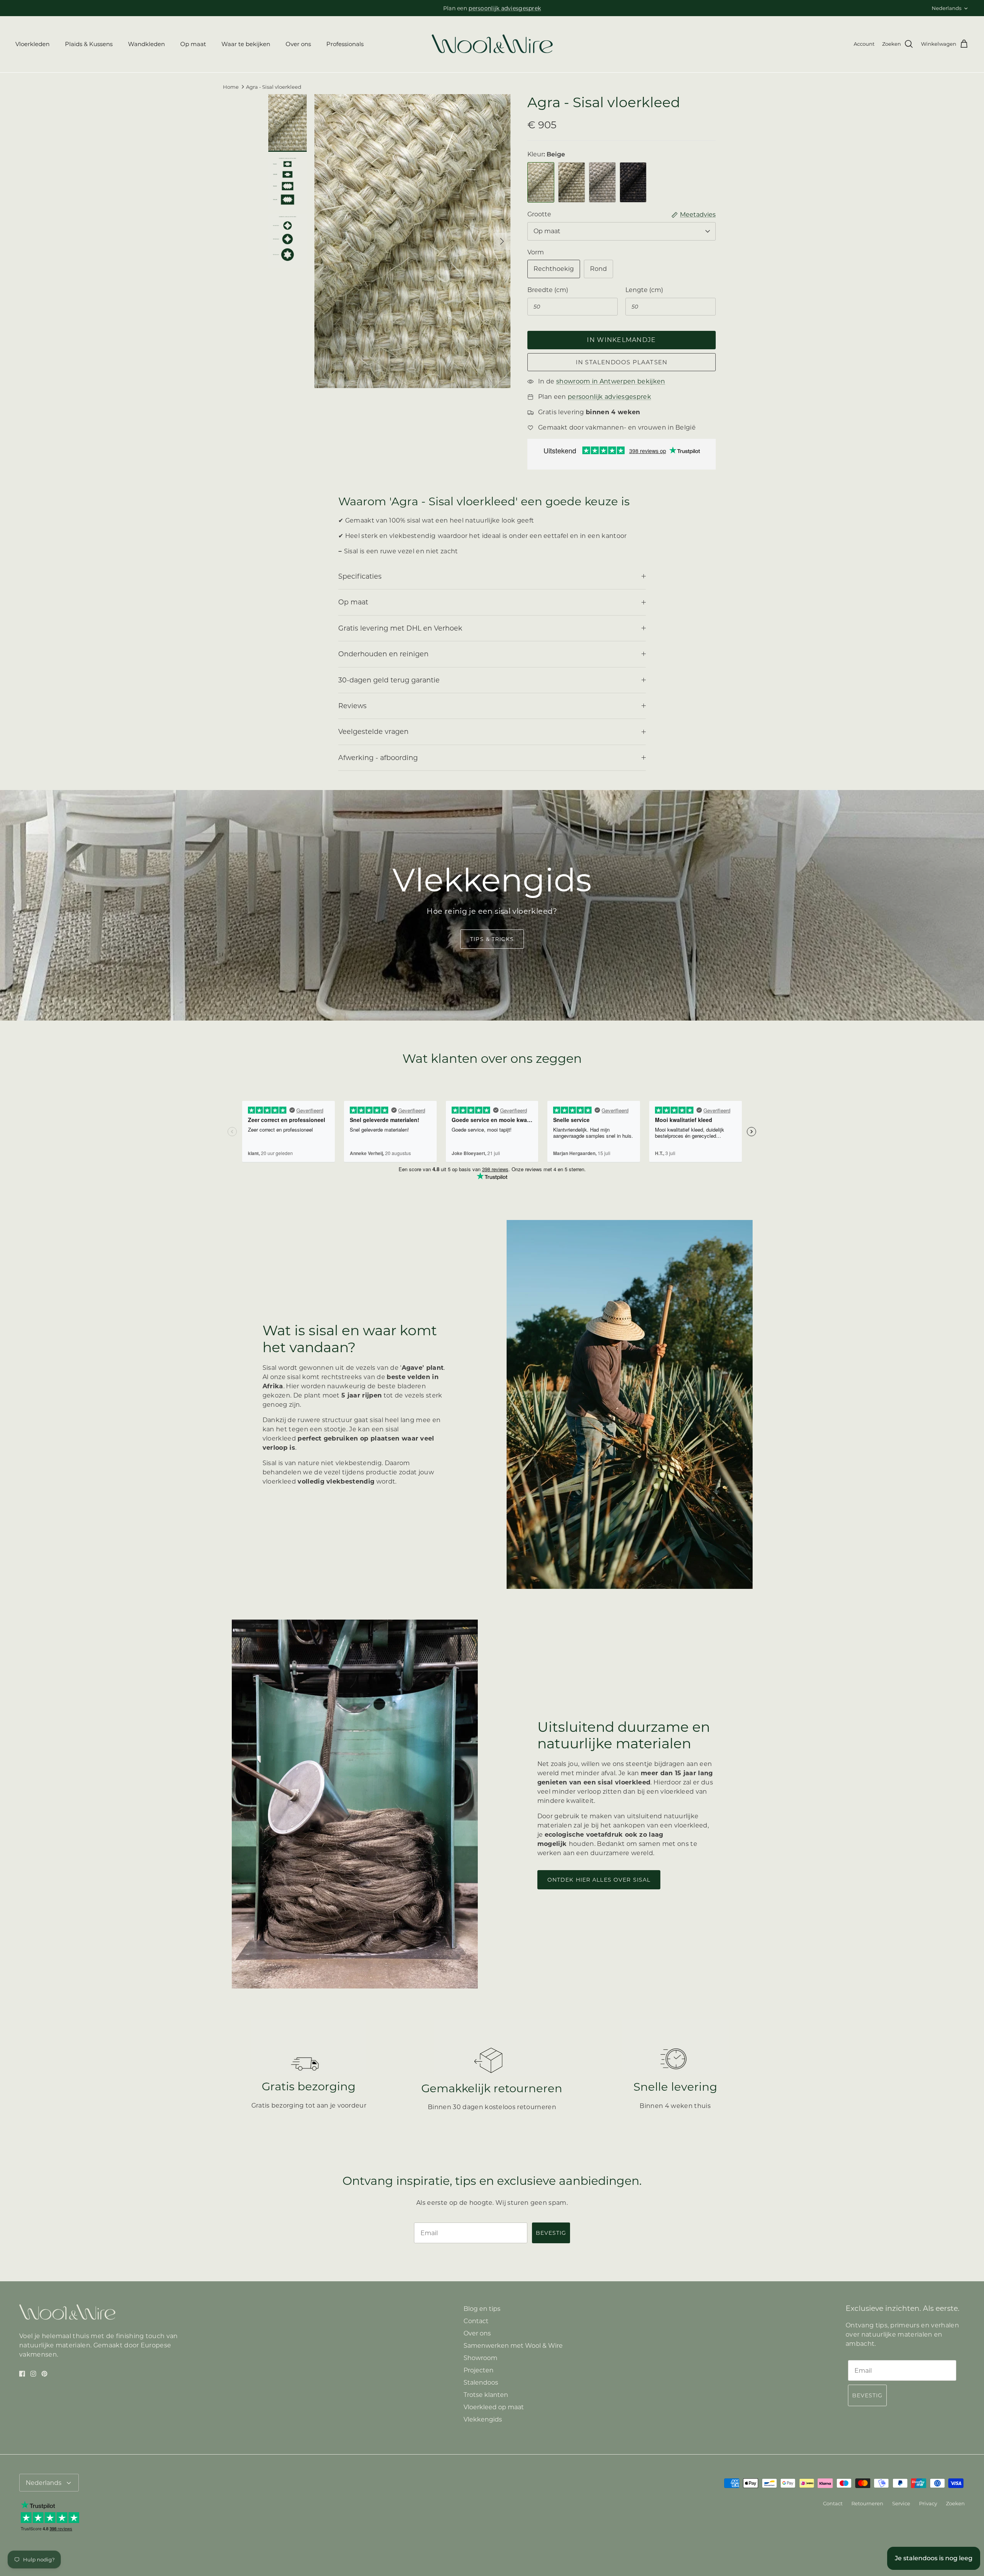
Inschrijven (423, 1320)
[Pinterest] (434, 1344)
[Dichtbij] (636, 1208)
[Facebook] (412, 1344)
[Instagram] (423, 1344)
